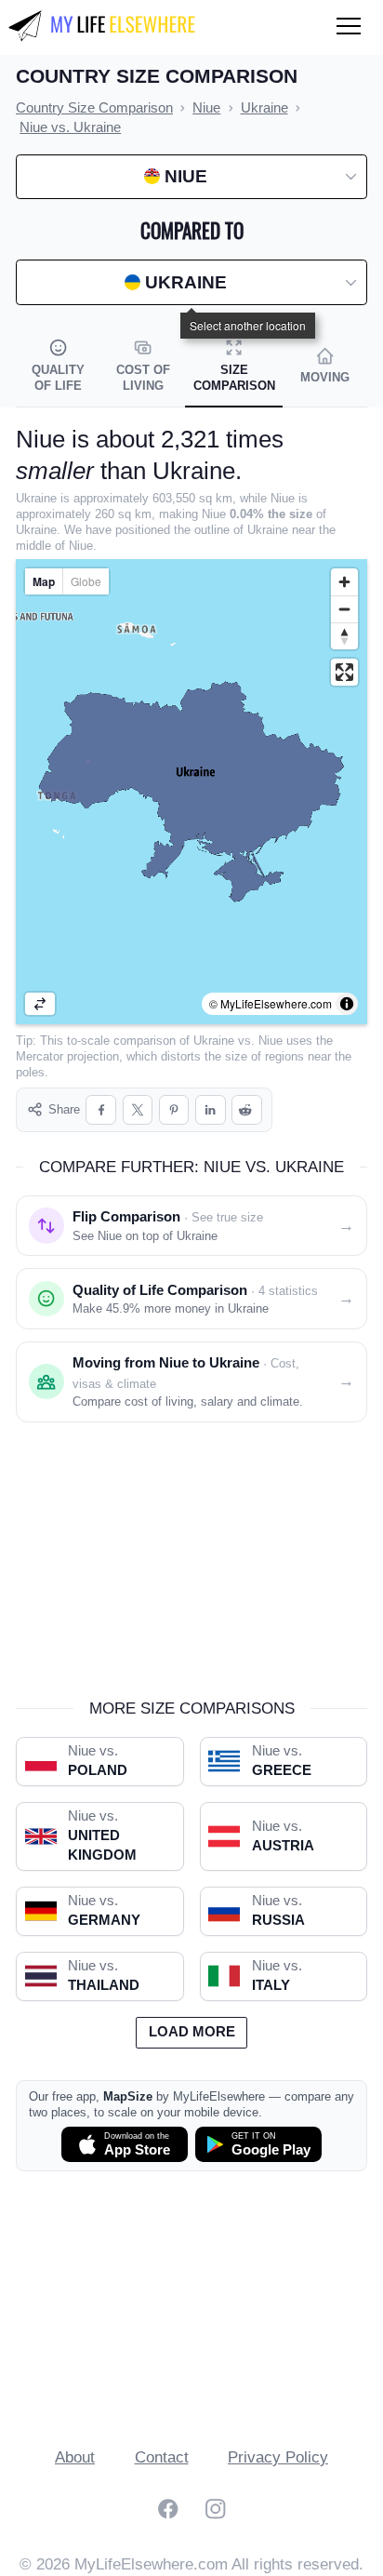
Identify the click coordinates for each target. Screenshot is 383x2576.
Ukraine (214, 1041)
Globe (86, 581)
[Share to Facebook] (101, 1110)
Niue (271, 1041)
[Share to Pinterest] (174, 1110)
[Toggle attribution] (347, 1004)
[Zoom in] (344, 582)
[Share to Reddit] (247, 1110)
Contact (162, 2457)
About (75, 2457)
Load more (192, 2032)
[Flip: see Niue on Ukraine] (40, 1004)
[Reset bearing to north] (344, 636)
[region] (191, 792)
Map (44, 581)
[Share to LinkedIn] (211, 1110)
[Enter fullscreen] (344, 672)
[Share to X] (138, 1110)
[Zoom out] (344, 609)
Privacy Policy (278, 2457)
